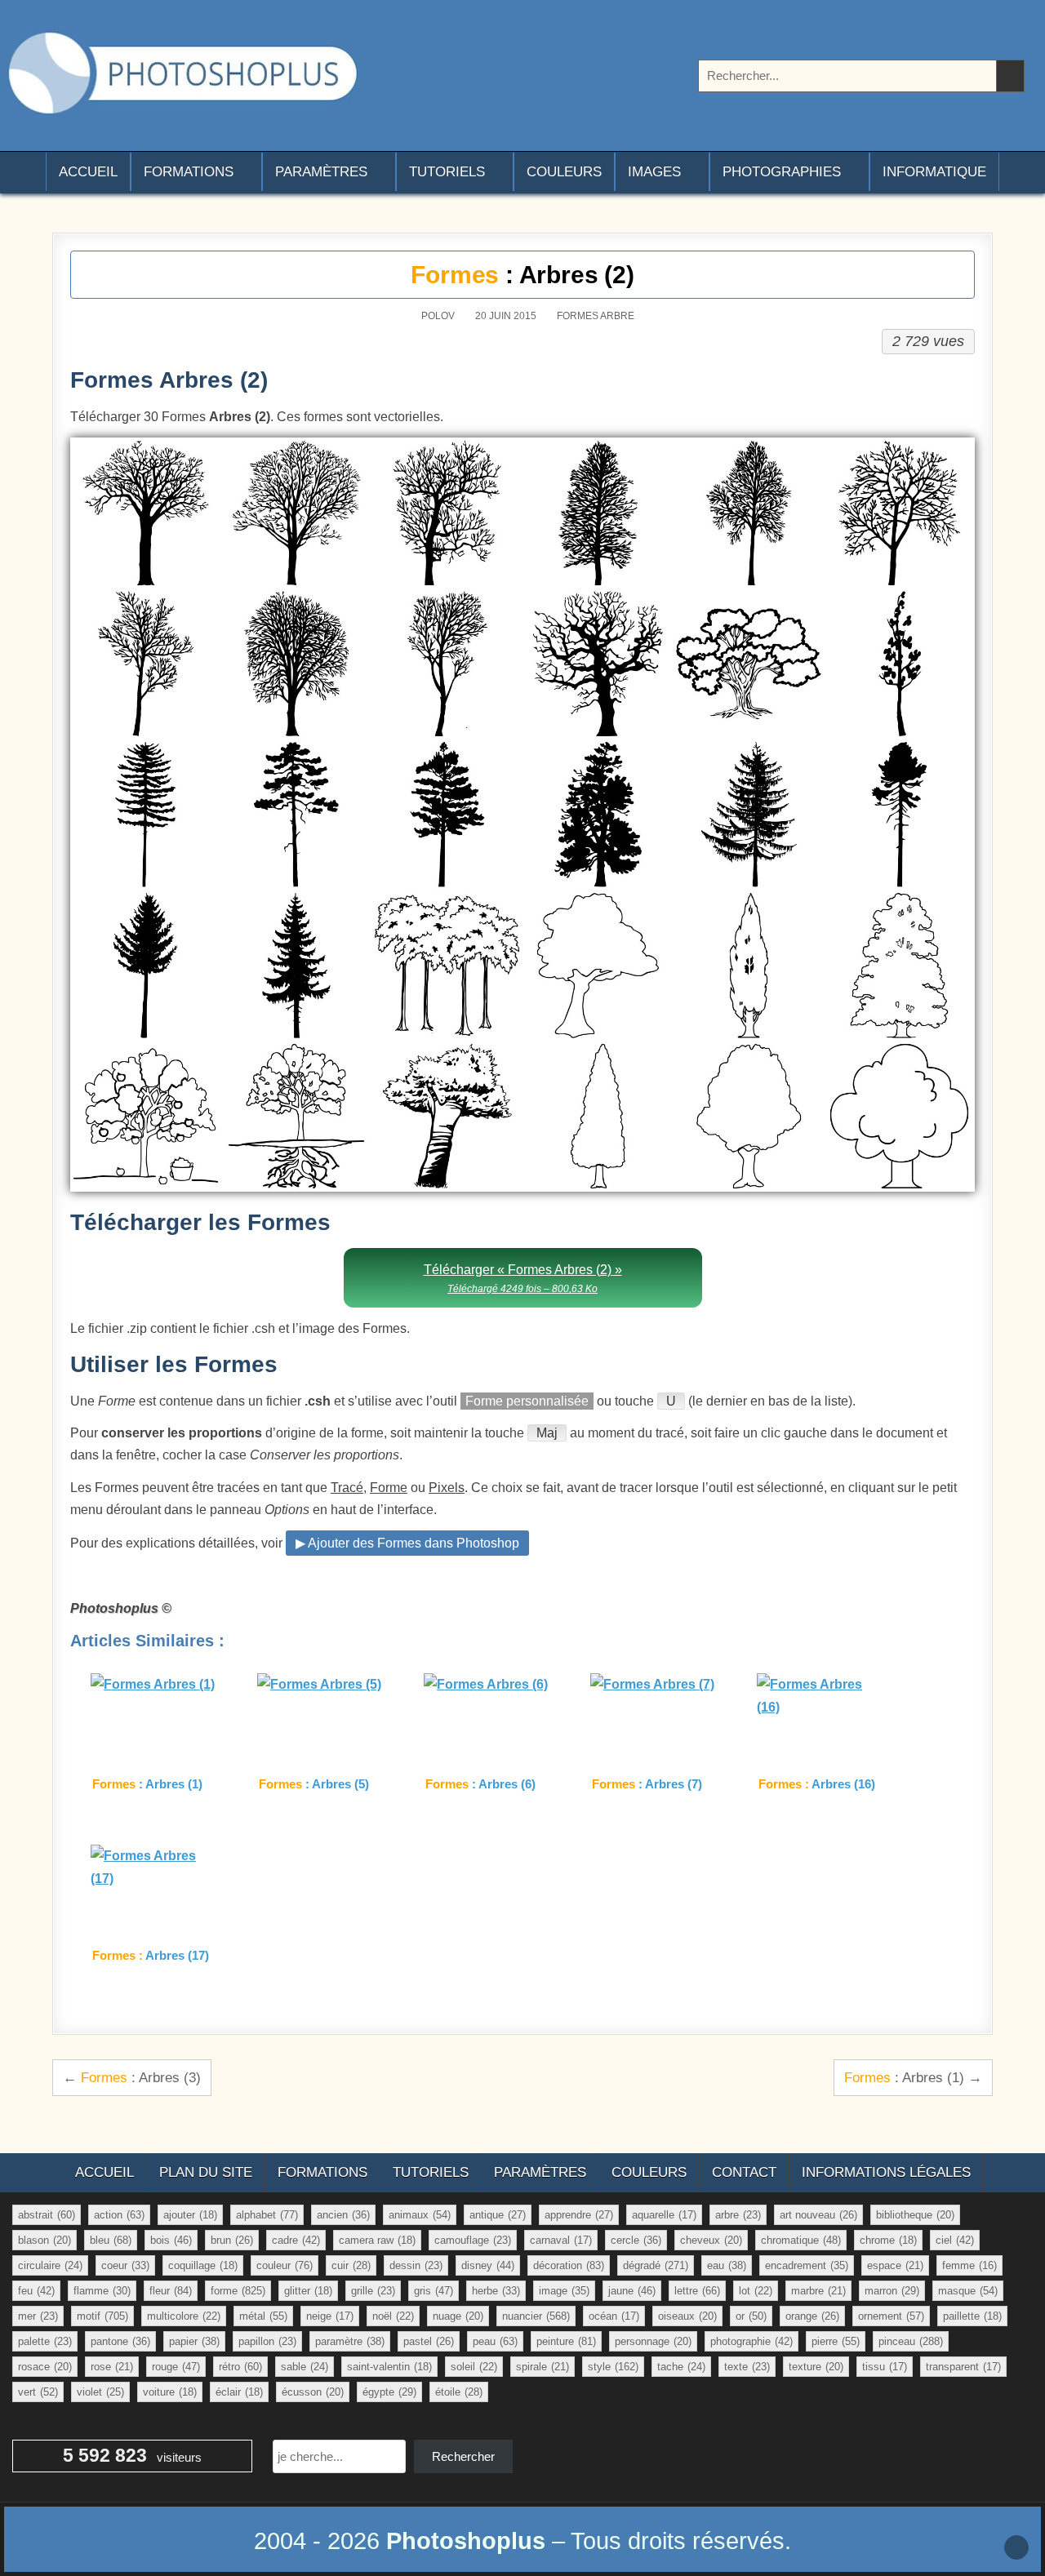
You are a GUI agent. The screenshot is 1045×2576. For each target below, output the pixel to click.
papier (194, 2341)
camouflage (473, 2240)
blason (44, 2240)
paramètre (350, 2341)
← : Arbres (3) (132, 2077)
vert (38, 2392)
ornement (891, 2316)
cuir (351, 2265)
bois (171, 2240)
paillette (972, 2316)
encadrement (807, 2265)
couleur (285, 2265)
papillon (267, 2341)
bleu (111, 2240)
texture (816, 2367)
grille (373, 2291)
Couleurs (564, 172)
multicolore (184, 2316)
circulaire (50, 2265)
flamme (102, 2291)
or (751, 2316)
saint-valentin (389, 2367)
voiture (170, 2392)
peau (495, 2341)
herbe (496, 2291)
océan (614, 2316)
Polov (438, 316)
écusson (313, 2392)
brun (232, 2240)
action (119, 2215)
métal (263, 2316)
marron (892, 2291)
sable (305, 2367)
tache (681, 2367)
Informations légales (886, 2172)
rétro (240, 2367)
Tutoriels (447, 172)
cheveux (711, 2240)
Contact (744, 2172)
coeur (125, 2265)
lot (756, 2291)
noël (393, 2316)
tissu (885, 2367)
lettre (697, 2291)
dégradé (656, 2265)
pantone (120, 2341)
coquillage (203, 2265)
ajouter (190, 2215)
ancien (343, 2215)
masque (968, 2291)
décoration (569, 2265)
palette (45, 2341)
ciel (955, 2240)
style (613, 2367)
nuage (458, 2316)
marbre (818, 2291)
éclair (239, 2392)
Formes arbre (596, 316)
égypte (389, 2392)
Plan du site (206, 2172)
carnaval (561, 2240)
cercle (636, 2240)
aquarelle (664, 2215)
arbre (738, 2215)
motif (102, 2316)
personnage (653, 2341)
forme (238, 2291)
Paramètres (321, 172)
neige (330, 2316)
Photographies (782, 172)
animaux (420, 2215)
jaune (632, 2291)
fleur (171, 2291)
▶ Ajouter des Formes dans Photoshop (407, 1543)
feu (36, 2291)
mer (38, 2316)
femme (969, 2265)
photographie (752, 2341)
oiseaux (687, 2316)
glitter (308, 2291)
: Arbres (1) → (913, 2077)
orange (812, 2316)
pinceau (911, 2341)
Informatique (934, 172)
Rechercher (463, 2456)
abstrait (47, 2215)
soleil (474, 2367)
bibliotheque (915, 2215)
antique (498, 2215)
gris (434, 2291)
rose (112, 2367)
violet (100, 2392)
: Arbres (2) (522, 275)
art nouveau (818, 2215)
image (564, 2291)
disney (488, 2265)
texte (747, 2367)
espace (895, 2265)
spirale (543, 2367)
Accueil (88, 172)
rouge (176, 2367)
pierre (836, 2341)
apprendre (579, 2215)
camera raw (377, 2240)
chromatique (801, 2240)
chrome (888, 2240)
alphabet (267, 2215)
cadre (296, 2240)
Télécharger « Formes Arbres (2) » (523, 1279)
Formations (189, 172)
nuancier (536, 2316)
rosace (45, 2367)
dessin (416, 2265)
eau (727, 2265)
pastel (429, 2341)
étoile (459, 2392)
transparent (963, 2367)
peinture (566, 2341)
